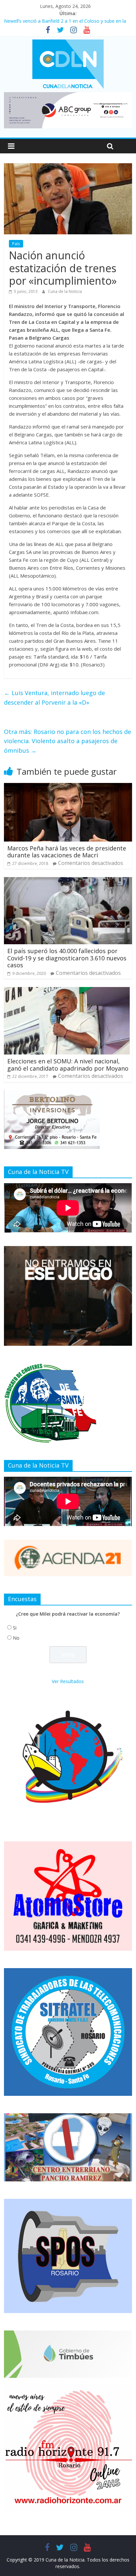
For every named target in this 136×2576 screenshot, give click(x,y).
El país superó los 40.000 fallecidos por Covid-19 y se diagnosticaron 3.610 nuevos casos (67, 958)
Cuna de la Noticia (65, 291)
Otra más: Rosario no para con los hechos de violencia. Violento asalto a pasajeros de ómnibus (68, 741)
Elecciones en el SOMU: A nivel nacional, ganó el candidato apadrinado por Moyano (68, 1065)
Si (15, 1628)
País (16, 244)
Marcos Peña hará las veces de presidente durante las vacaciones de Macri (67, 852)
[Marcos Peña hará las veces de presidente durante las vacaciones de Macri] (68, 787)
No (16, 1638)
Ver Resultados (68, 1681)
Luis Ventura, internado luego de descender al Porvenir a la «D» (54, 698)
